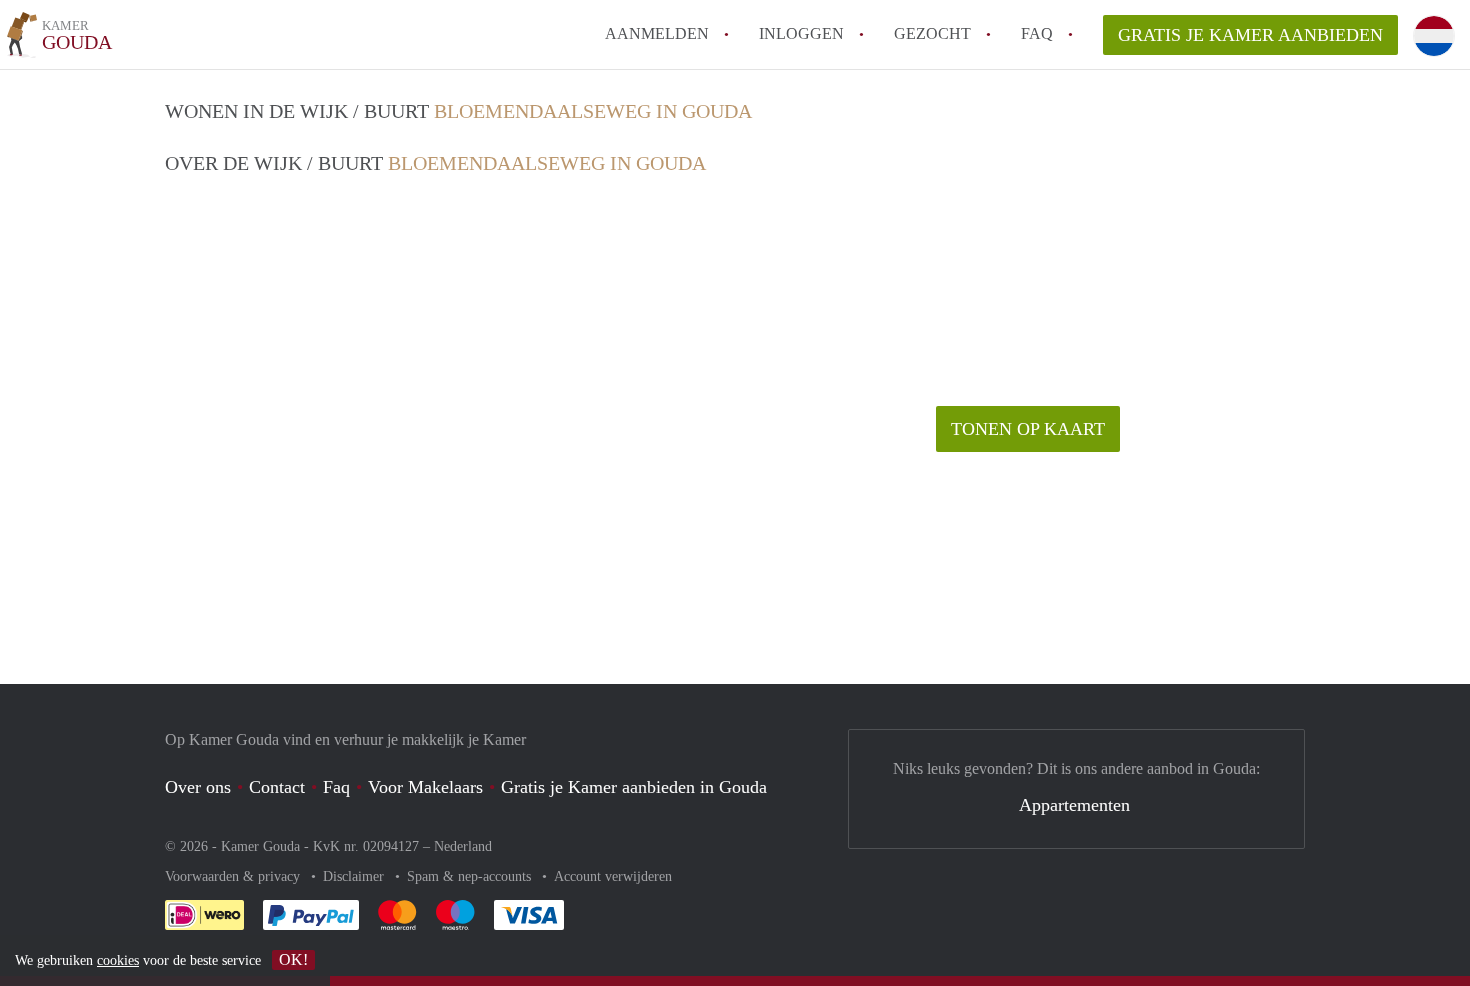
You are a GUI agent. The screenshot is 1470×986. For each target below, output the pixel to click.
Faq (336, 787)
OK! (293, 959)
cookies (118, 960)
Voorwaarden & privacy (234, 876)
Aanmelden (657, 33)
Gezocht (932, 33)
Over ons (198, 787)
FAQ (1037, 33)
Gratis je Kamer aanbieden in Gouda (634, 787)
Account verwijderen (613, 876)
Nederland (463, 846)
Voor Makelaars (425, 787)
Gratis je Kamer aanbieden (1250, 35)
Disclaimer (355, 876)
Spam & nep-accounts (471, 876)
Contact (277, 787)
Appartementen (1074, 805)
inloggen (801, 33)
